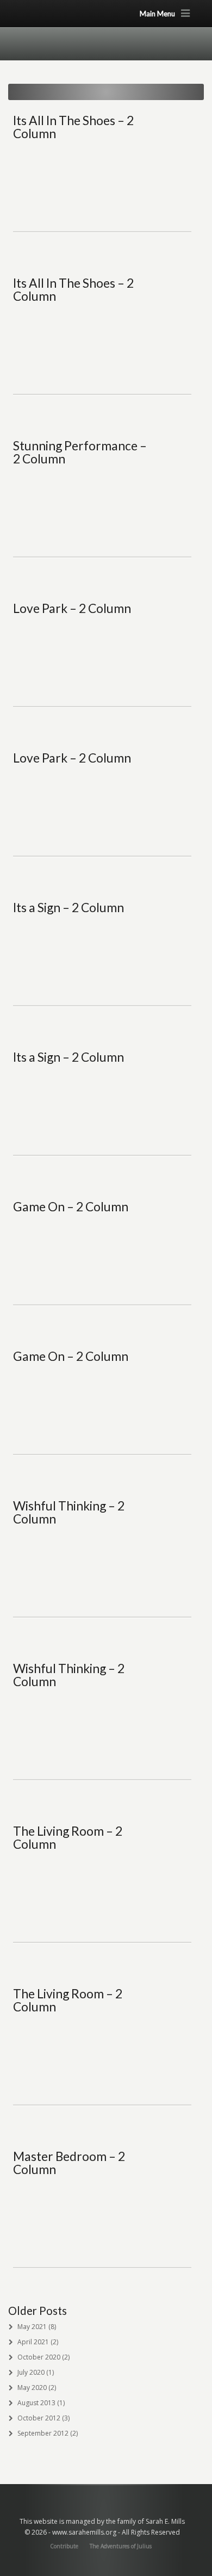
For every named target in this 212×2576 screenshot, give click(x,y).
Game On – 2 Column (71, 1206)
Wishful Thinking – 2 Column (69, 1512)
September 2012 (43, 2433)
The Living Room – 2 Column (68, 1837)
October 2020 (39, 2357)
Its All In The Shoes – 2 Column (73, 127)
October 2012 (39, 2418)
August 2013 (36, 2403)
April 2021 (33, 2342)
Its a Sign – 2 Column (68, 907)
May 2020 (32, 2388)
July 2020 (31, 2372)
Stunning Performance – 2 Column (80, 452)
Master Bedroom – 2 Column (69, 2163)
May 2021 (32, 2327)
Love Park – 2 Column (72, 608)
